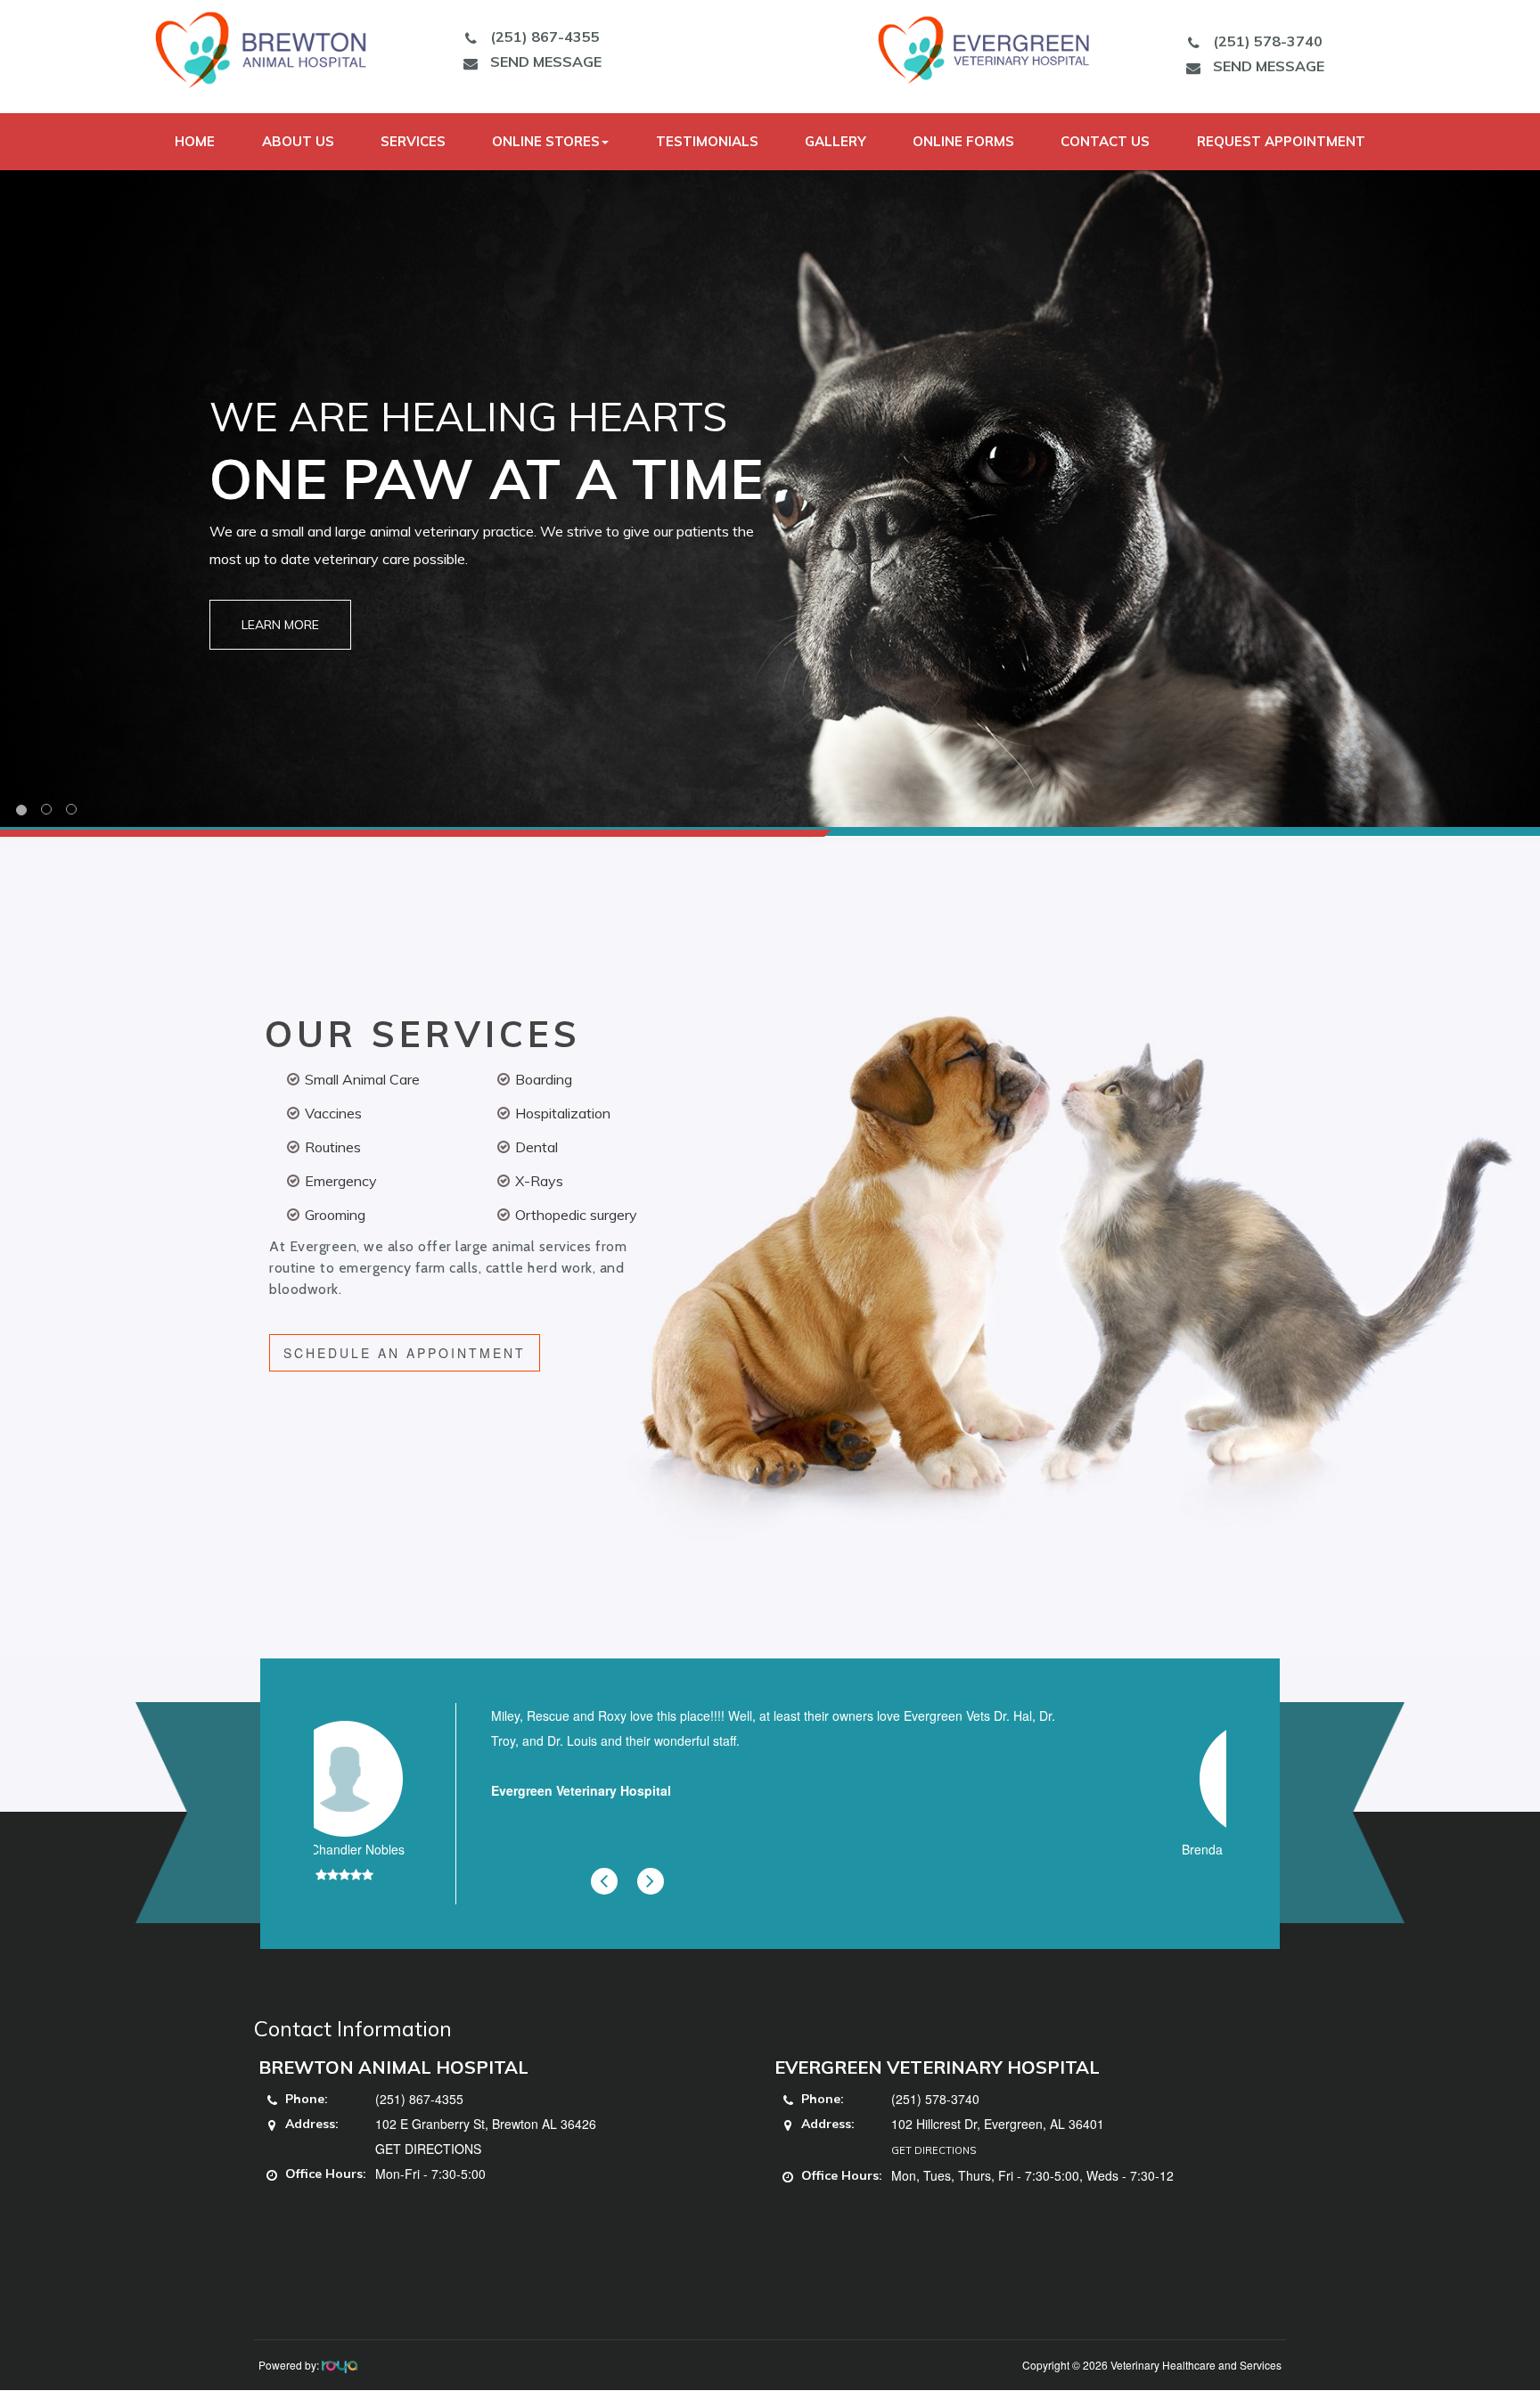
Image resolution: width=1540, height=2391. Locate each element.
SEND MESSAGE (546, 61)
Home (195, 141)
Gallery (836, 141)
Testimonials (707, 141)
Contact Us (1105, 141)
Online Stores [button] (546, 141)
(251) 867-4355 (545, 37)
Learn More (280, 625)
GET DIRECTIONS (428, 2149)
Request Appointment (1281, 141)
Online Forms (963, 141)
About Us (298, 141)
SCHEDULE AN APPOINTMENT (405, 1353)
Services (413, 141)
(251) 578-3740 (1268, 41)
